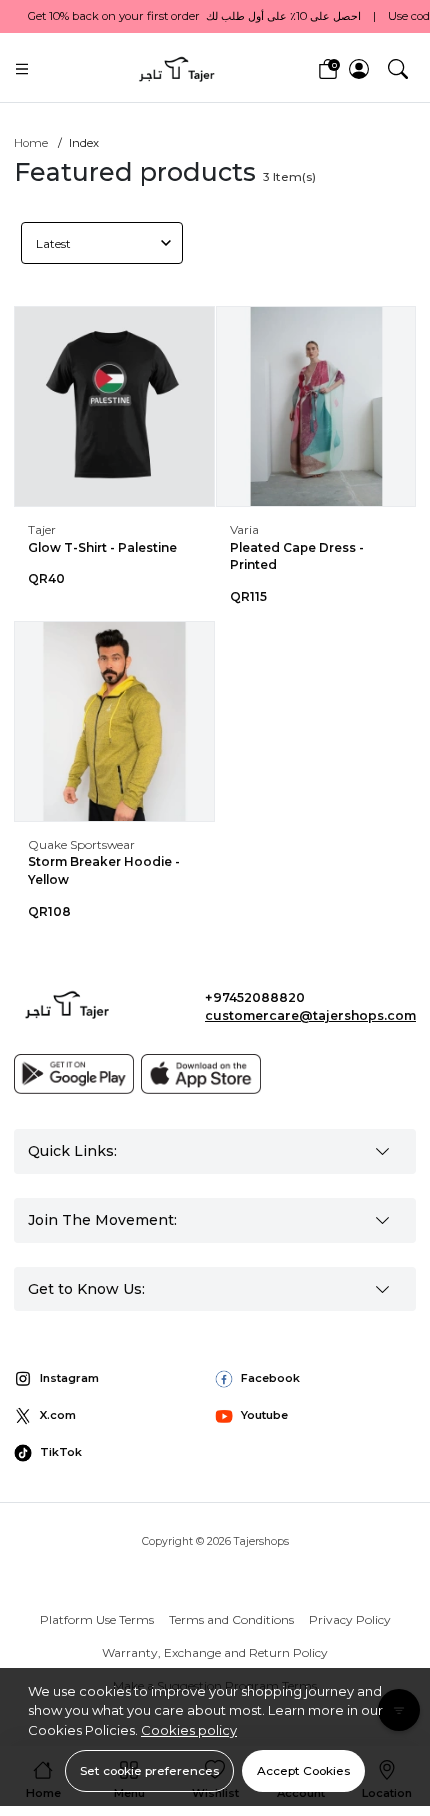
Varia (244, 529)
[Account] (359, 69)
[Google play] (74, 1074)
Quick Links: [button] (72, 1151)
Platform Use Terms (97, 1619)
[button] (397, 68)
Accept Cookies (303, 1770)
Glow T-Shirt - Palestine (102, 547)
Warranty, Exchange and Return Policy (215, 1652)
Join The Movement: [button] (102, 1220)
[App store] (201, 1074)
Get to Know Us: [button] (86, 1289)
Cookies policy (189, 1730)
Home (31, 143)
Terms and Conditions (231, 1619)
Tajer (42, 529)
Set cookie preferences (149, 1770)
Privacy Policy (350, 1619)
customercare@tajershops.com (310, 1015)
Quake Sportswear (81, 844)
